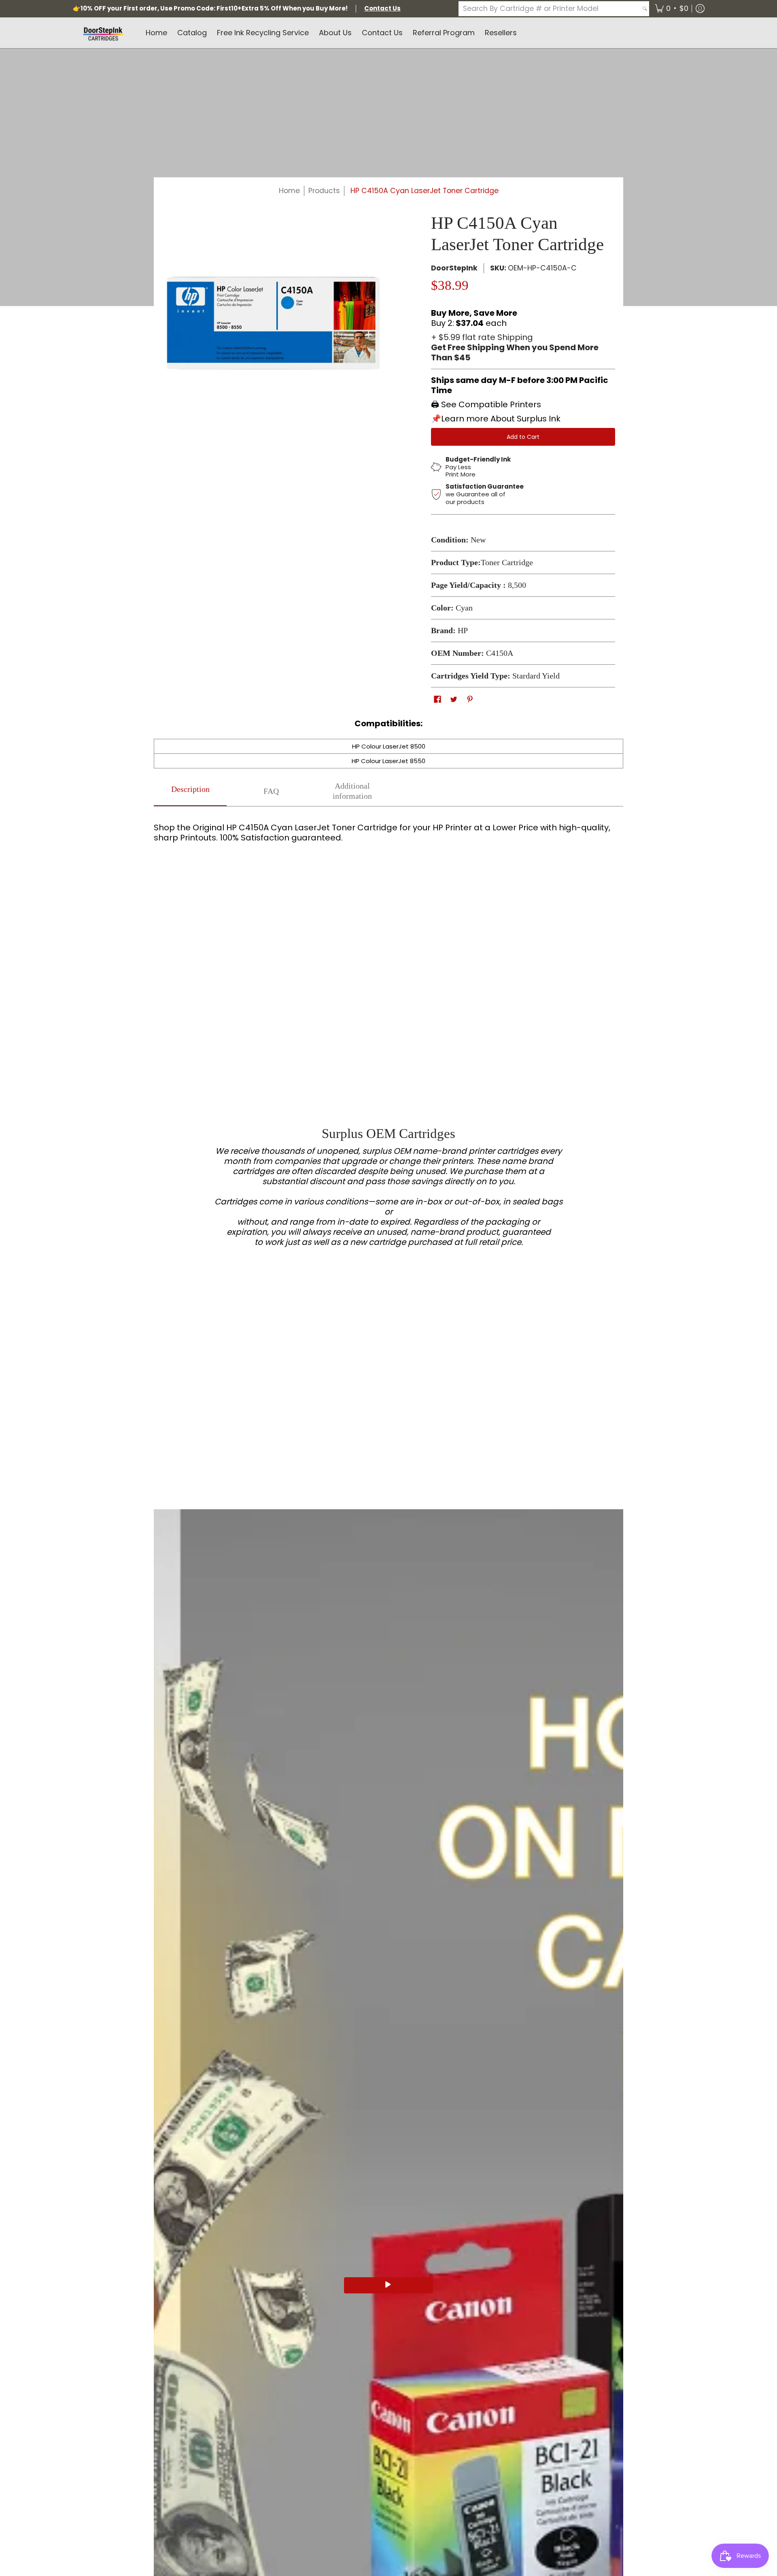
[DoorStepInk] (103, 33)
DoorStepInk (454, 268)
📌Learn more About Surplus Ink (496, 419)
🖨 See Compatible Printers (486, 404)
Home (289, 191)
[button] (672, 9)
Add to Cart (523, 437)
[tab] (190, 791)
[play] (388, 2285)
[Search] (645, 9)
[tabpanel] (388, 830)
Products (324, 191)
